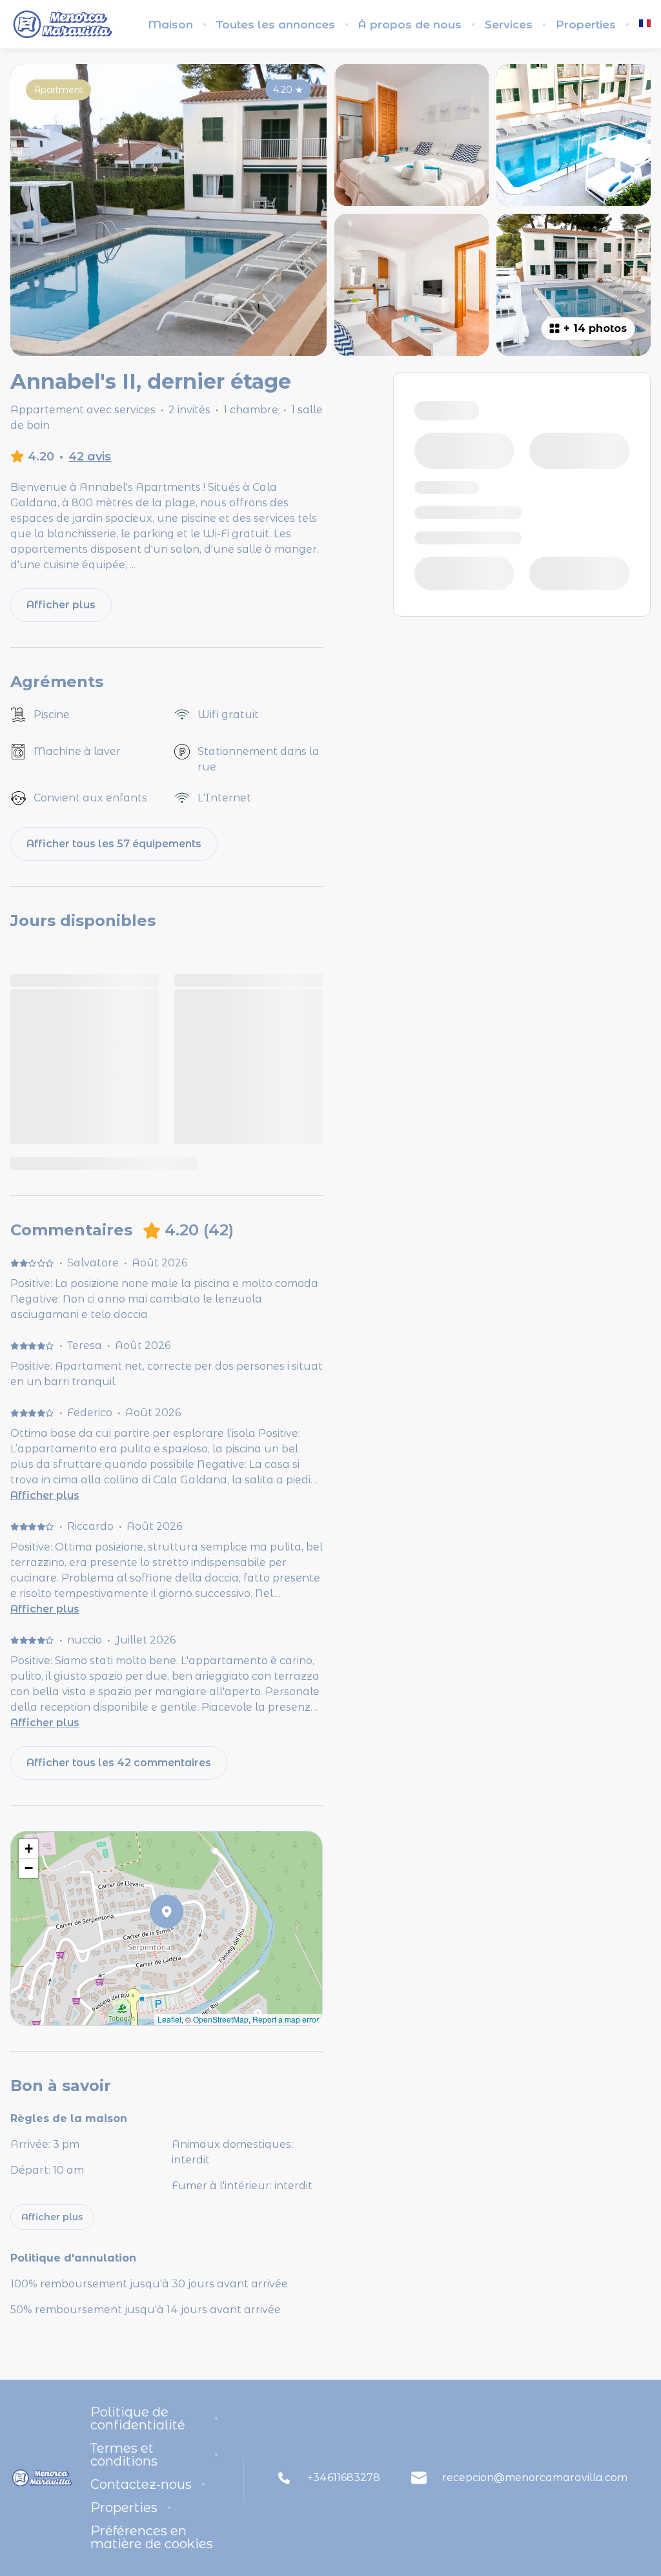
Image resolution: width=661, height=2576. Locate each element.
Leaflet (169, 2019)
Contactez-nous (141, 2484)
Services (509, 25)
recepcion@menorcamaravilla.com (535, 2478)
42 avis (90, 457)
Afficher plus (45, 1495)
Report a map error (286, 2019)
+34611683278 (344, 2478)
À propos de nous (410, 25)
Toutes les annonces (276, 25)
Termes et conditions (124, 2455)
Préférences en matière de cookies (152, 2537)
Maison (170, 25)
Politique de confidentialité (138, 2418)
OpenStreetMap (221, 2019)
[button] (183, 1945)
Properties (586, 25)
